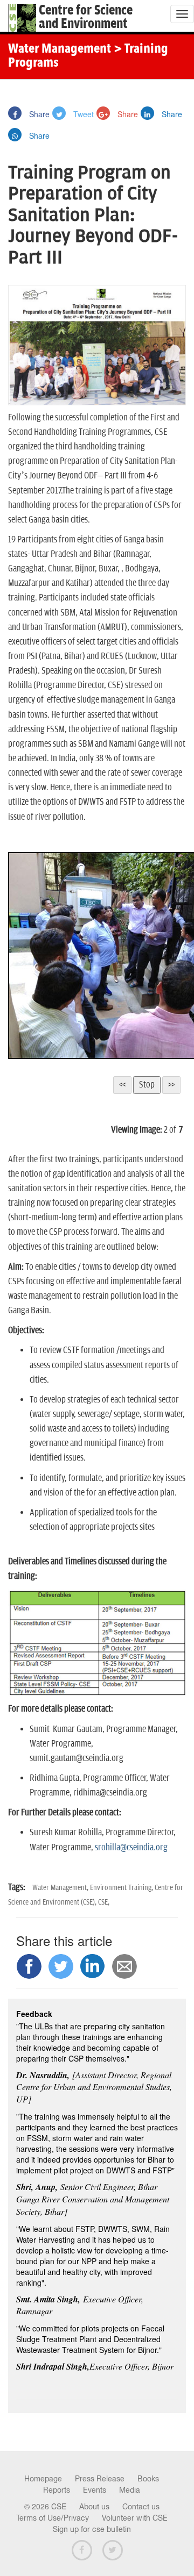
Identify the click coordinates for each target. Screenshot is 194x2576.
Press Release (100, 2479)
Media (130, 2490)
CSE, (104, 1902)
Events (95, 2490)
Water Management (60, 49)
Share (38, 114)
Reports (57, 2490)
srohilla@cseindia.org (132, 1848)
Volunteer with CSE (135, 2518)
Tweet (82, 114)
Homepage (43, 2479)
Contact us (141, 2507)
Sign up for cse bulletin (92, 2529)
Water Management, (61, 1888)
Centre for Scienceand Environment (86, 17)
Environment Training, (122, 1888)
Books (148, 2479)
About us (94, 2507)
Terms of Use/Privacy (53, 2518)
